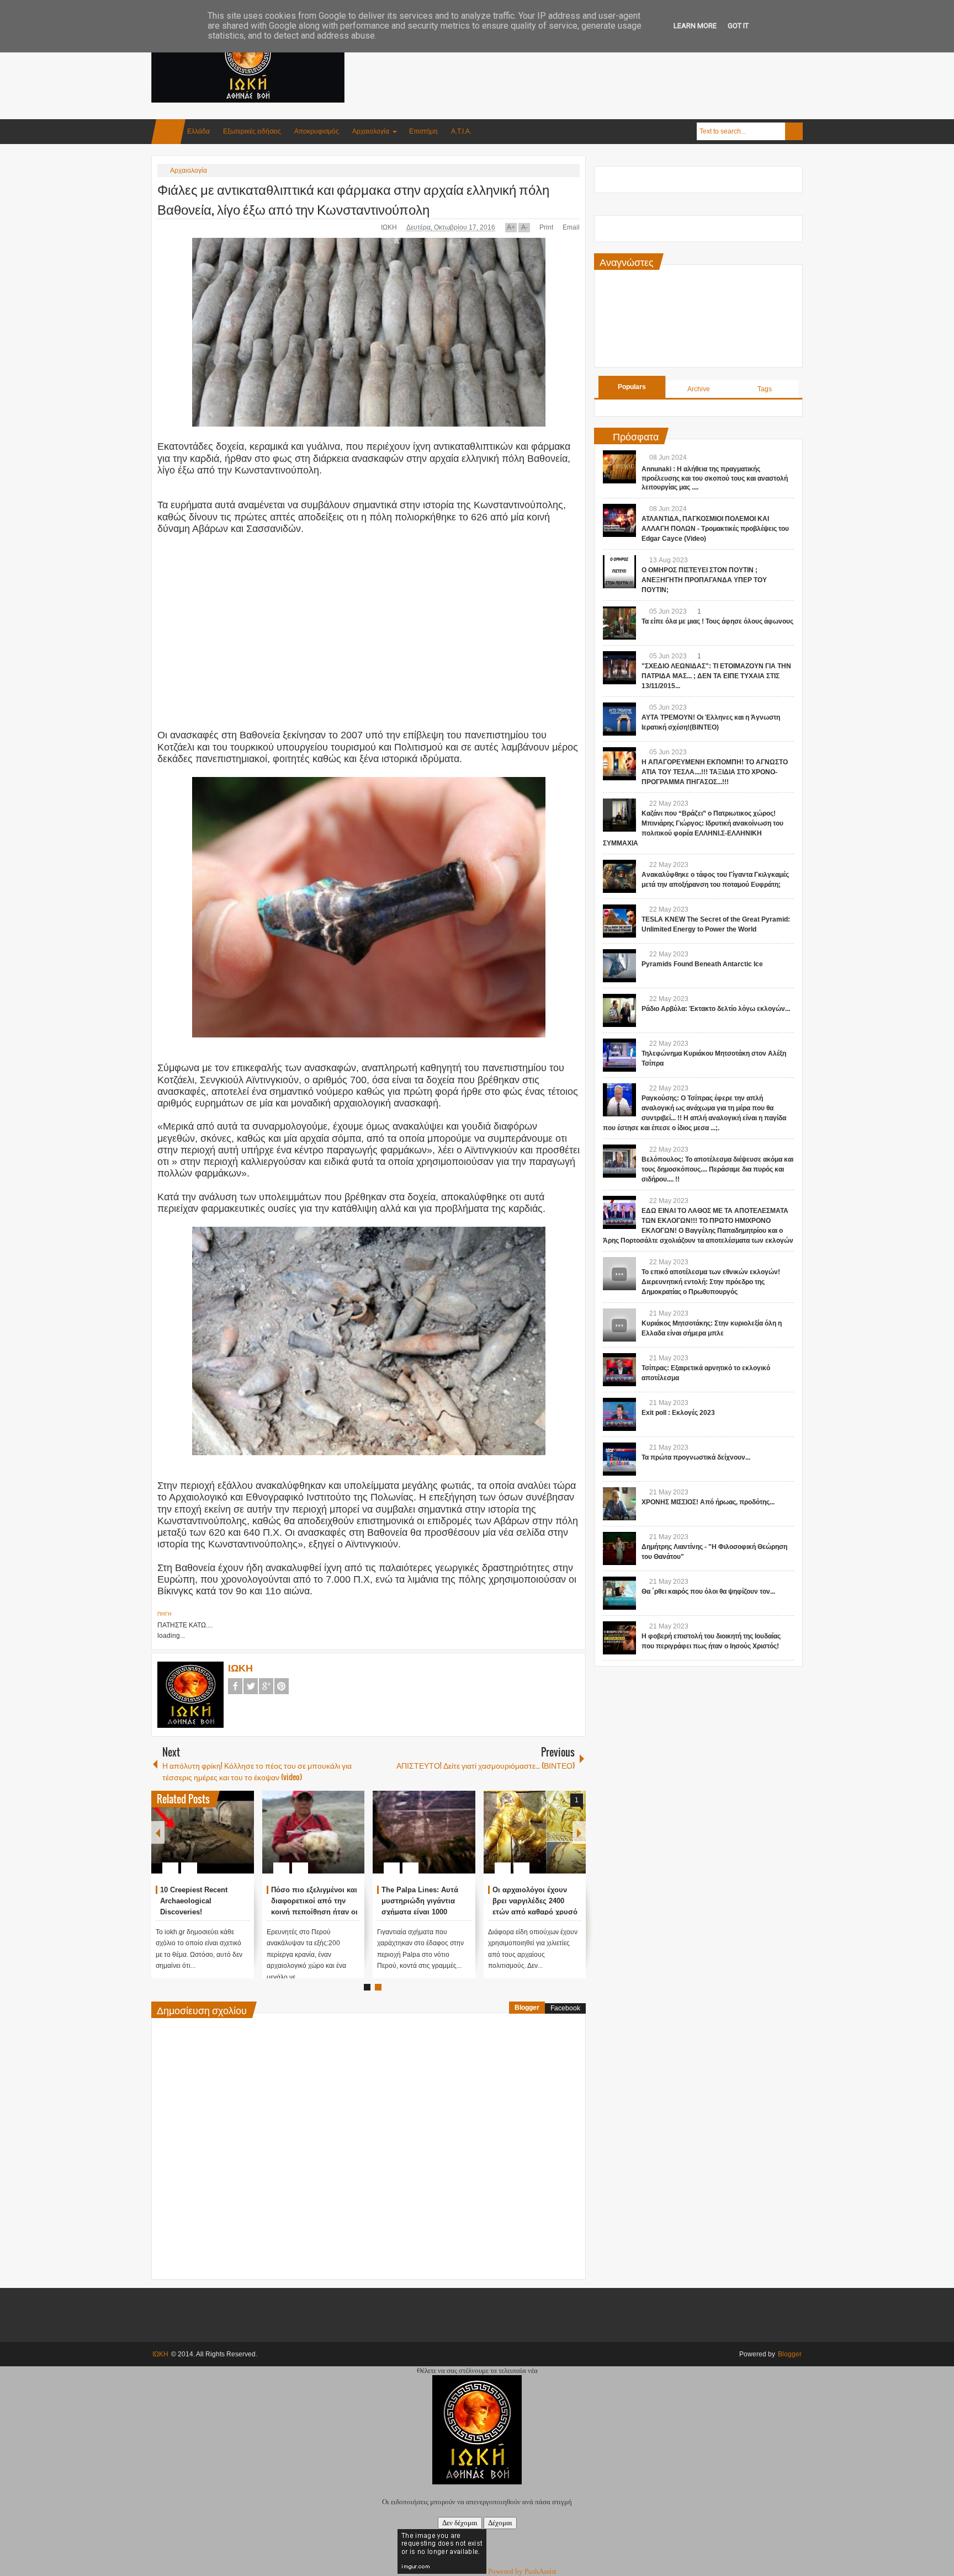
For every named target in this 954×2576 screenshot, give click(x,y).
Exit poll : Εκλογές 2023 (678, 1413)
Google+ (266, 1686)
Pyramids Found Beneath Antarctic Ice (702, 964)
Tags (765, 389)
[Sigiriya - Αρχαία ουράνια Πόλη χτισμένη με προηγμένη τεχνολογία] (186, 1832)
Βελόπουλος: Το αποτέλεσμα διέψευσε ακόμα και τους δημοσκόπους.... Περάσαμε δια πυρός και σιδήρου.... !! (717, 1169)
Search (794, 131)
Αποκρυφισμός (317, 131)
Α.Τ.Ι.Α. (461, 131)
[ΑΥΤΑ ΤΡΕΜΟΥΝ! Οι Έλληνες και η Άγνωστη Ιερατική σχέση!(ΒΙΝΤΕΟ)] (619, 719)
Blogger (527, 2008)
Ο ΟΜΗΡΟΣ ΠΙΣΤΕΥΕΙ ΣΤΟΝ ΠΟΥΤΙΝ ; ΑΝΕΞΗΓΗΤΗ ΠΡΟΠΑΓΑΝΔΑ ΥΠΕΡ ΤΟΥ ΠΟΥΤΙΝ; (704, 580)
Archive (699, 389)
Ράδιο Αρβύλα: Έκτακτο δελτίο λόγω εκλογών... (716, 1009)
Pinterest (282, 1686)
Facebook (235, 1686)
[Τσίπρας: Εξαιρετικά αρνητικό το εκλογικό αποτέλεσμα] (619, 1370)
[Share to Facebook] (195, 1841)
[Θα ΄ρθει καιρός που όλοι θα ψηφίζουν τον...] (619, 1593)
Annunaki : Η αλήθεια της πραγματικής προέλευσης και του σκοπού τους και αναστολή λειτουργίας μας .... (715, 478)
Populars (632, 387)
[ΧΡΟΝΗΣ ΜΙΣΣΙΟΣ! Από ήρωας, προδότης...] (619, 1504)
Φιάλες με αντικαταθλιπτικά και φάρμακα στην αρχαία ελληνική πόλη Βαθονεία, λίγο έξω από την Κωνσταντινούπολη (353, 199)
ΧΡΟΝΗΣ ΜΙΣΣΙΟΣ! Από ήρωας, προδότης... (708, 1502)
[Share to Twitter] (210, 1841)
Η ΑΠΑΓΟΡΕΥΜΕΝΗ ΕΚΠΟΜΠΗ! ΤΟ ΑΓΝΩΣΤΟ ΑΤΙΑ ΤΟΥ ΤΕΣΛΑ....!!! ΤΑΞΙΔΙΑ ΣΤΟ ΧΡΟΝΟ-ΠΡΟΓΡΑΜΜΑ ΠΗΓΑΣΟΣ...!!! (715, 772)
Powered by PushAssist (522, 2571)
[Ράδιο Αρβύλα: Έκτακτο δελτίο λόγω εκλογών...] (619, 1010)
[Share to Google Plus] (224, 1841)
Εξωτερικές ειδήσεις (252, 131)
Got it (738, 26)
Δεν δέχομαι (460, 2523)
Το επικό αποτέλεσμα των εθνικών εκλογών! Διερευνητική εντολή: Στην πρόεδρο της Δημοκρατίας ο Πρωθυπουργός (711, 1282)
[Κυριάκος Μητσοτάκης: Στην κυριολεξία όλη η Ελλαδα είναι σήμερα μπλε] (619, 1325)
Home (168, 132)
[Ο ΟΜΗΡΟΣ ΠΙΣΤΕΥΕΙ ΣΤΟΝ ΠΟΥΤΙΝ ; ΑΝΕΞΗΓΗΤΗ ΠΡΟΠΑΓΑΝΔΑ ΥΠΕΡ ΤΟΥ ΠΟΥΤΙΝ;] (619, 572)
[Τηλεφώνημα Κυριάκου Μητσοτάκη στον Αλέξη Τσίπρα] (619, 1055)
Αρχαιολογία (371, 131)
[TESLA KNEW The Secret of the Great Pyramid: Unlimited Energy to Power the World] (619, 921)
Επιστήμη (423, 131)
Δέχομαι (500, 2523)
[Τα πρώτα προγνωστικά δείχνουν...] (619, 1459)
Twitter (251, 1686)
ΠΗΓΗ (165, 1614)
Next (579, 1832)
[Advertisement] (602, 55)
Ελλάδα (198, 131)
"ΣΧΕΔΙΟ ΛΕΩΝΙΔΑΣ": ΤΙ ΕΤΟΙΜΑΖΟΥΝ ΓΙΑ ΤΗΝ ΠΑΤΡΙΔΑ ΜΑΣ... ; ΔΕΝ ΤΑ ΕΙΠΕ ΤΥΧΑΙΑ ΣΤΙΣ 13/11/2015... (716, 676)
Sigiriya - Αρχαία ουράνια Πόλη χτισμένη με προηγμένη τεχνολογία (187, 1901)
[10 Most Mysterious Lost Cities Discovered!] (296, 1832)
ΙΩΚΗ (390, 227)
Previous (158, 1832)
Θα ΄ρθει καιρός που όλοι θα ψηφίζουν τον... (708, 1592)
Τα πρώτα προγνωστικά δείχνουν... (696, 1457)
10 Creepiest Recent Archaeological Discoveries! (399, 1901)
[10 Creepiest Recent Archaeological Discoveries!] (407, 1832)
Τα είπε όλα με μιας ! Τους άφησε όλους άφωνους (717, 621)
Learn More (695, 26)
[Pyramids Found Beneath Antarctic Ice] (619, 966)
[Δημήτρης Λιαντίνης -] (619, 1548)
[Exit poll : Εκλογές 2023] (619, 1414)
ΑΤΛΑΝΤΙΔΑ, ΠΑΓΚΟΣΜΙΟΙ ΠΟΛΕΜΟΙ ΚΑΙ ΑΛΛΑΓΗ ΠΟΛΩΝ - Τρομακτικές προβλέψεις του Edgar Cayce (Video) (715, 529)
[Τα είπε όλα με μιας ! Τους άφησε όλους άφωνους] (619, 623)
